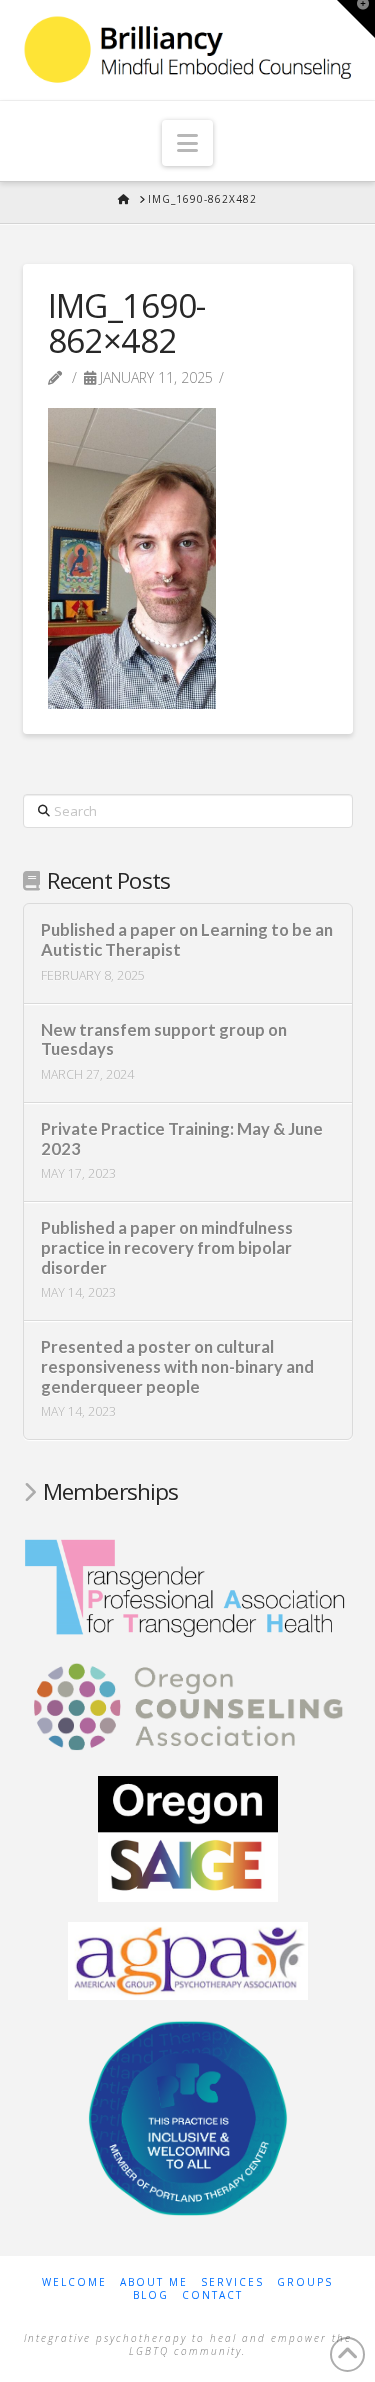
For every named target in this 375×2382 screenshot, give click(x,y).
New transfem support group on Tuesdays (164, 1040)
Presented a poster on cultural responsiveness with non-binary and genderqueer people (177, 1367)
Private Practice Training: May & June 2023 (182, 1139)
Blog (151, 2295)
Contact (212, 2295)
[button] (187, 143)
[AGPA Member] (188, 1959)
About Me (154, 2282)
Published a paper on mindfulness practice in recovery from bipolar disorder (167, 1248)
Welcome (74, 2282)
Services (232, 2282)
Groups (305, 2282)
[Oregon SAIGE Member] (188, 1837)
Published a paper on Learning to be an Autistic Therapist (187, 940)
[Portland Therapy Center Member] (188, 2116)
